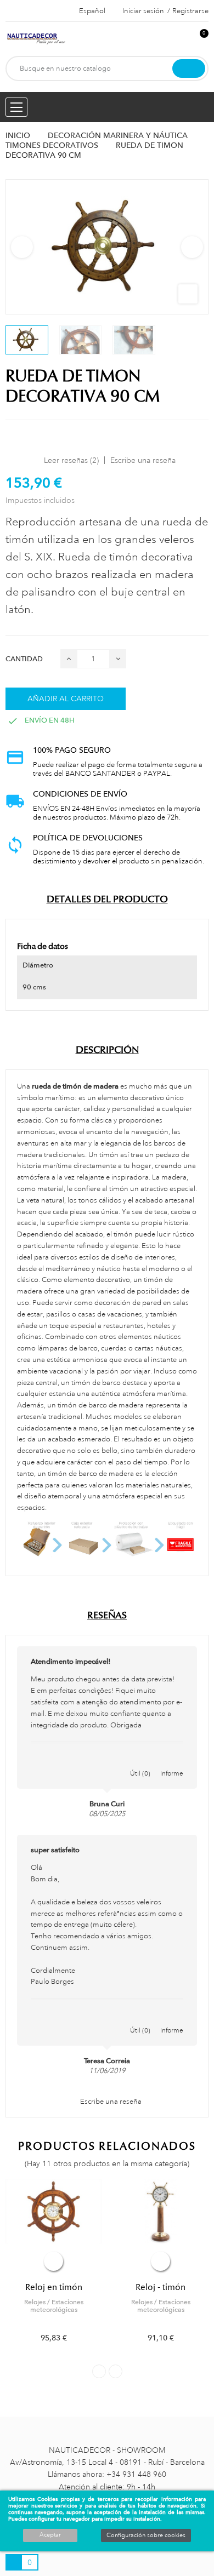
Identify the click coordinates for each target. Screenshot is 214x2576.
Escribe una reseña (143, 460)
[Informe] (172, 1762)
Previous (22, 247)
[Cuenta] (182, 39)
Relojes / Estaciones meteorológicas (54, 2306)
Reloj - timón (161, 2287)
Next (192, 247)
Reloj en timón (54, 2287)
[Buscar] (189, 68)
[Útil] (140, 1762)
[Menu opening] (16, 107)
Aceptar (50, 2535)
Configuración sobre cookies (146, 2535)
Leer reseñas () (71, 460)
